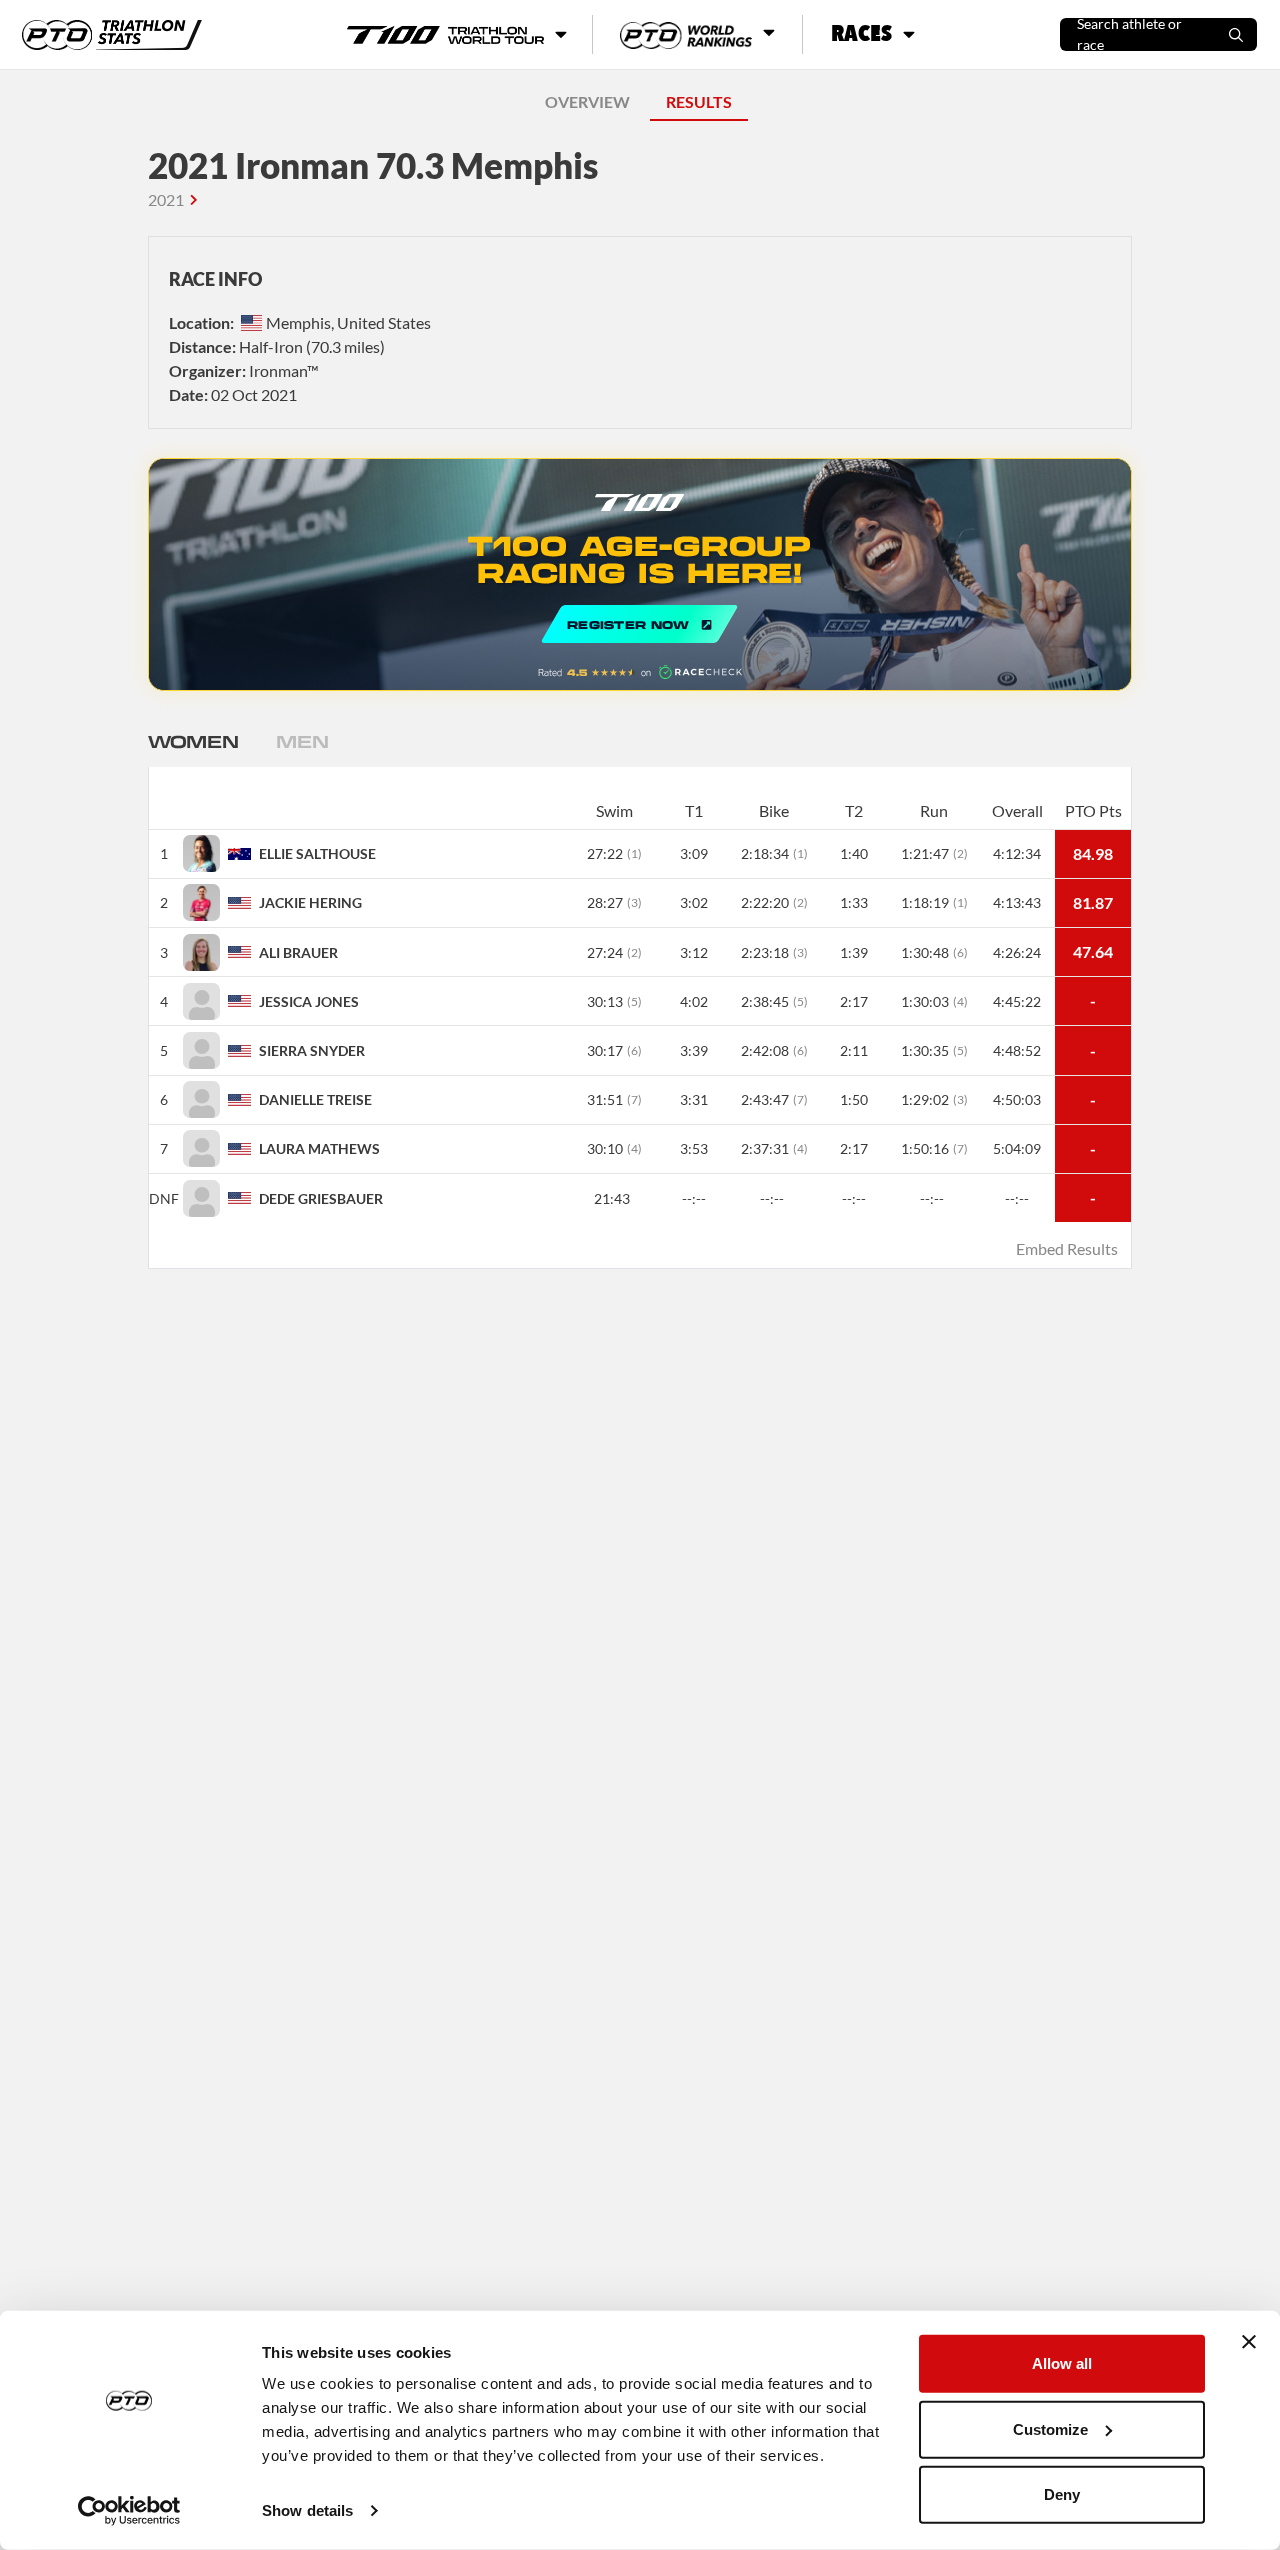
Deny (1062, 2494)
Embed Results (1067, 1248)
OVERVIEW (587, 101)
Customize (1050, 2428)
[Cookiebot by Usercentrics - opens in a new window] (129, 2511)
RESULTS (699, 101)
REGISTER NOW (640, 574)
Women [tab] (193, 741)
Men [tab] (302, 741)
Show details (307, 2510)
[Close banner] (1249, 2342)
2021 (166, 199)
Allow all (1062, 2363)
